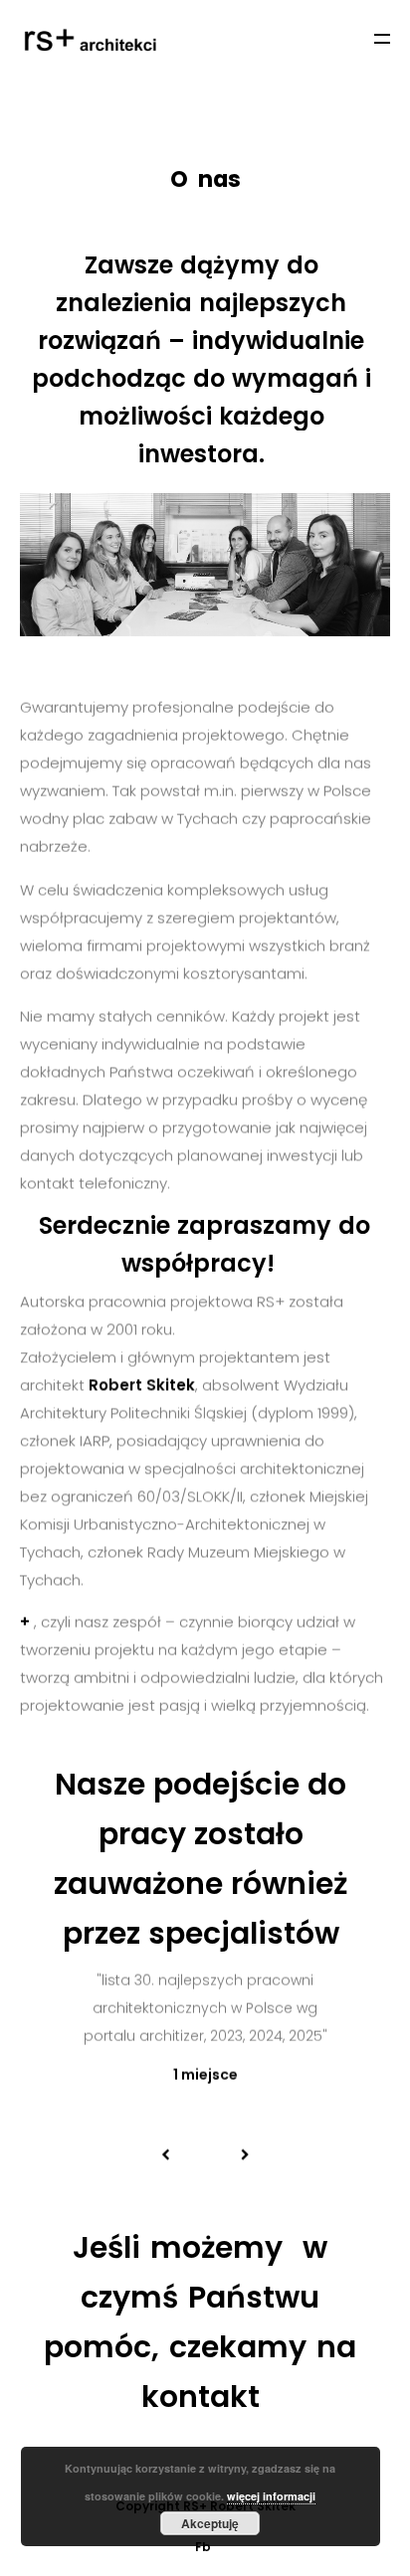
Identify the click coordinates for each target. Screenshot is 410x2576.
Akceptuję (210, 2523)
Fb (203, 2547)
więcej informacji (271, 2496)
